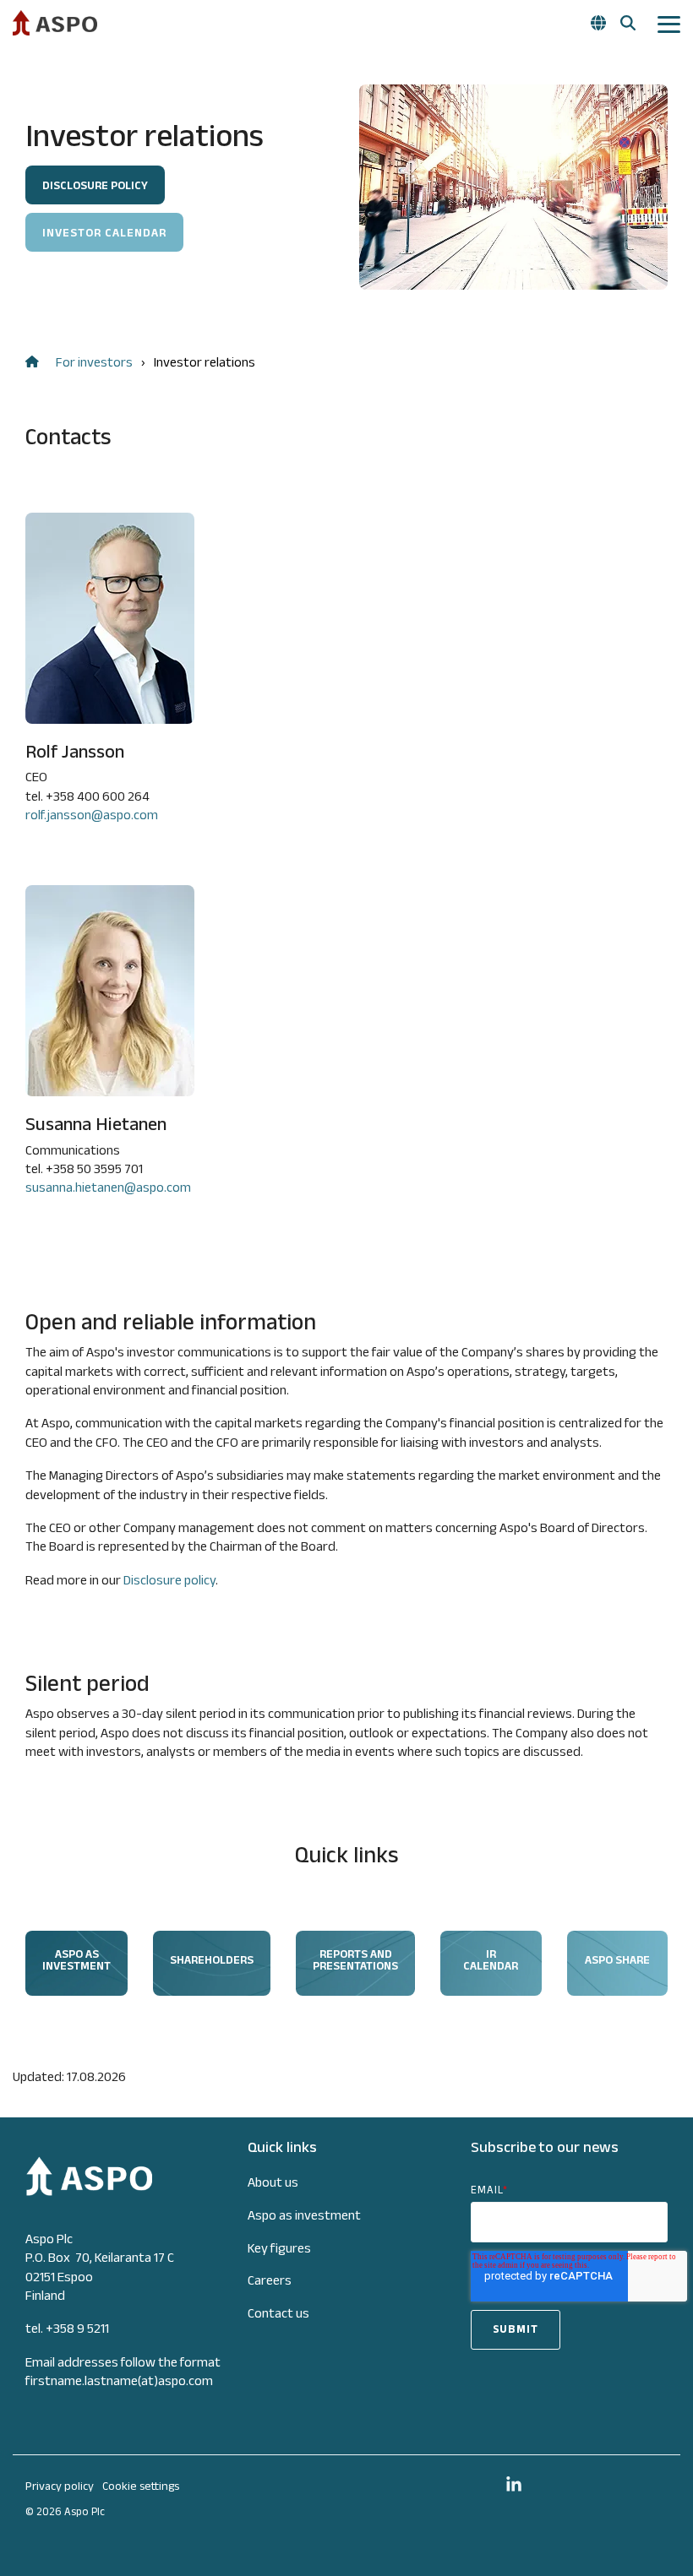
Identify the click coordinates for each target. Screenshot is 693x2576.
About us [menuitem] (273, 2182)
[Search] (628, 23)
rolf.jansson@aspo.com (92, 815)
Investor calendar (104, 232)
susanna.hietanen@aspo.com (108, 1187)
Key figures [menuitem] (279, 2248)
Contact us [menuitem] (278, 2313)
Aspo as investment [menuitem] (304, 2215)
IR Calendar (491, 1959)
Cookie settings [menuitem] (141, 2486)
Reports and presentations (355, 1959)
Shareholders (212, 1959)
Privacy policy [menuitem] (60, 2486)
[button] (669, 23)
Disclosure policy (169, 1580)
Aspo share (617, 1959)
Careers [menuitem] (270, 2280)
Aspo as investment (76, 1959)
